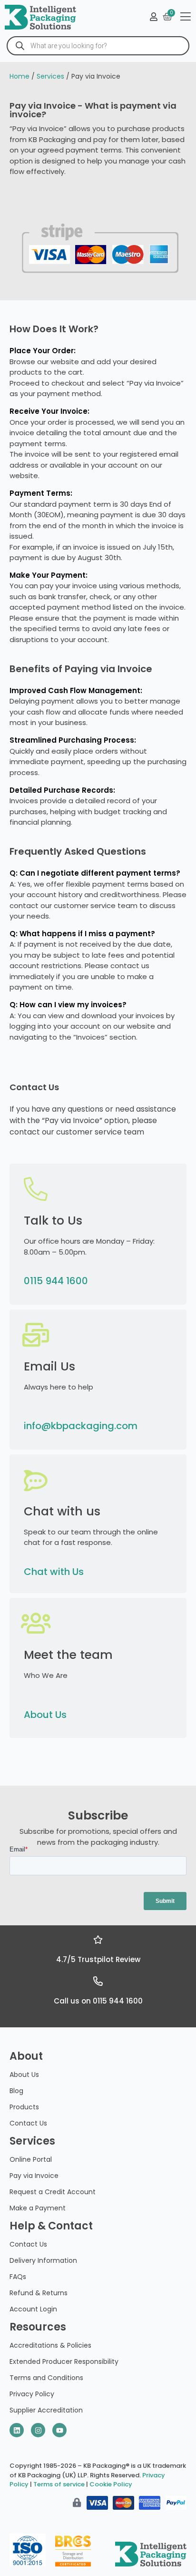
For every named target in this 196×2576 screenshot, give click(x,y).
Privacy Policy (32, 2394)
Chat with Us (54, 1572)
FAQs (18, 2277)
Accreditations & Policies (50, 2345)
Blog (16, 2091)
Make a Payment (38, 2208)
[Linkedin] (17, 2430)
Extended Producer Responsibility (64, 2361)
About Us (45, 1715)
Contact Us (28, 2123)
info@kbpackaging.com (81, 1426)
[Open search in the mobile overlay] (98, 46)
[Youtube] (59, 2430)
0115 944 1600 (56, 1281)
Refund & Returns (39, 2293)
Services (50, 76)
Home (20, 76)
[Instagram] (38, 2430)
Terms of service (59, 2484)
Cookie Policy (111, 2484)
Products (24, 2107)
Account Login (33, 2309)
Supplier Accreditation (46, 2410)
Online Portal (31, 2159)
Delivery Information (43, 2260)
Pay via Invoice (34, 2176)
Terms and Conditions (46, 2378)
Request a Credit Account (53, 2192)
